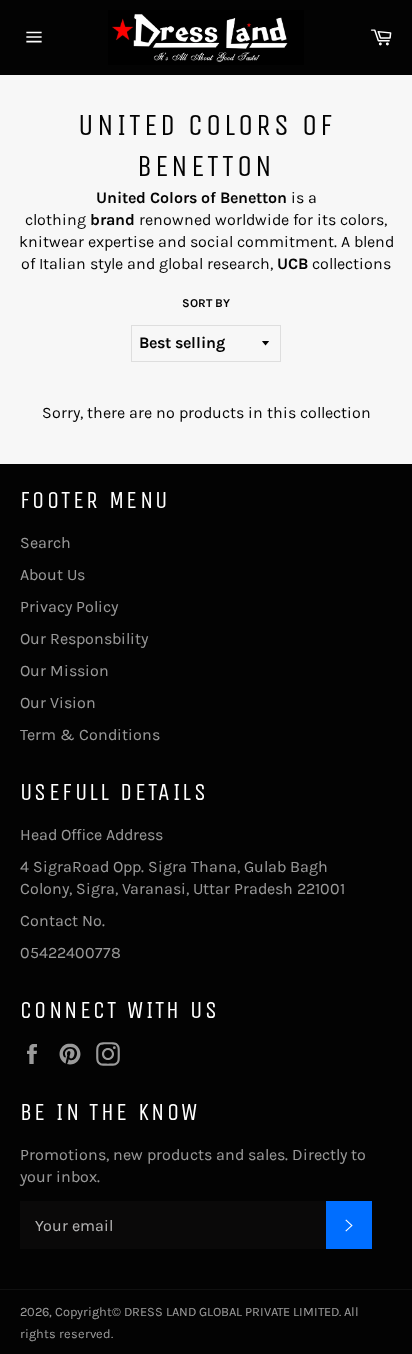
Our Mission (64, 670)
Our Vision (58, 702)
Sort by (206, 303)
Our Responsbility (84, 638)
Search (45, 542)
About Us (52, 574)
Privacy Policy (69, 606)
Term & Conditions (90, 734)
